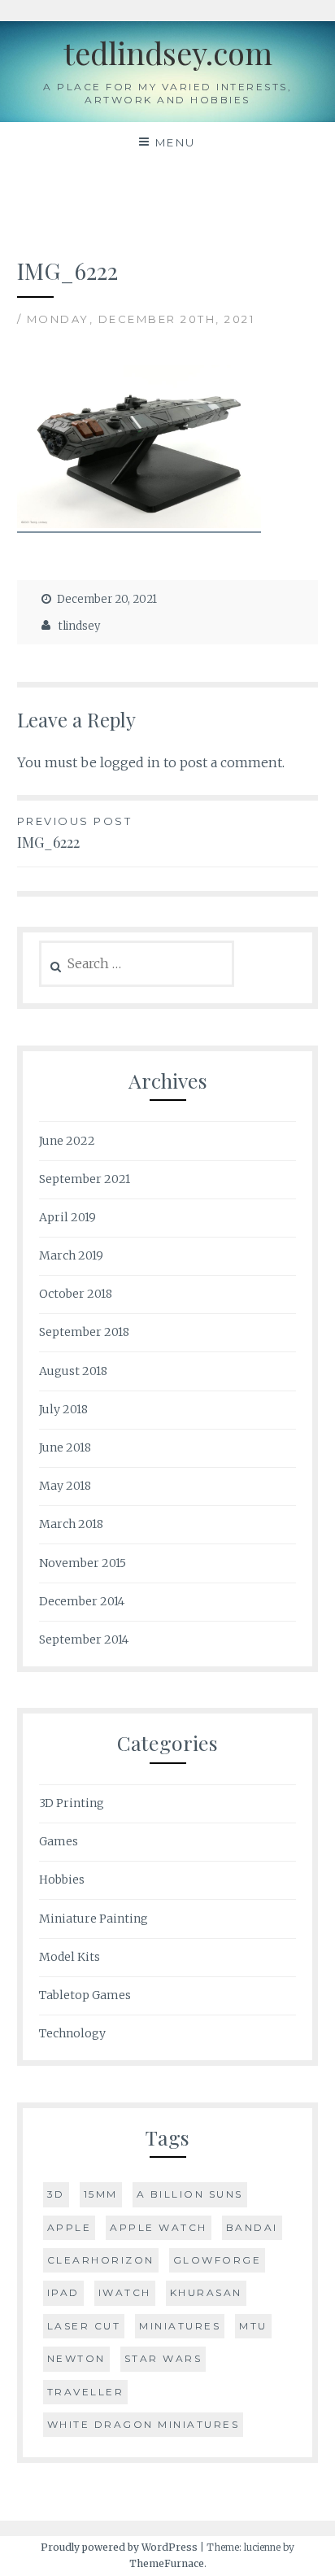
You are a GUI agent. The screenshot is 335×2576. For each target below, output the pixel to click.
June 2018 (65, 1447)
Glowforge (218, 2260)
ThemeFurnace (167, 2563)
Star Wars (163, 2358)
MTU (253, 2326)
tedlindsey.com (168, 52)
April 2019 (67, 1217)
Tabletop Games (85, 1995)
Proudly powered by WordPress (119, 2547)
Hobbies (62, 1880)
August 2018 (73, 1371)
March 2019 (71, 1255)
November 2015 (83, 1563)
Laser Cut (84, 2326)
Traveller (86, 2392)
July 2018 (63, 1409)
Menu (176, 142)
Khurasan (206, 2292)
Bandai (252, 2227)
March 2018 (71, 1524)
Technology (72, 2033)
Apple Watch (159, 2227)
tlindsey (79, 626)
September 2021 (85, 1179)
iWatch (125, 2292)
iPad (63, 2292)
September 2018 (84, 1332)
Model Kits (70, 1957)
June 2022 (67, 1141)
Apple (70, 2227)
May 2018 (65, 1486)
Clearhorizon (101, 2260)
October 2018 (76, 1294)
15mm (101, 2194)
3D (56, 2194)
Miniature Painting (94, 1919)
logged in (130, 762)
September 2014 (84, 1639)
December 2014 (82, 1601)
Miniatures (180, 2326)
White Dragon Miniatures (144, 2424)
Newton (76, 2358)
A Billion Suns (190, 2194)
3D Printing (72, 1803)
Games (59, 1841)
